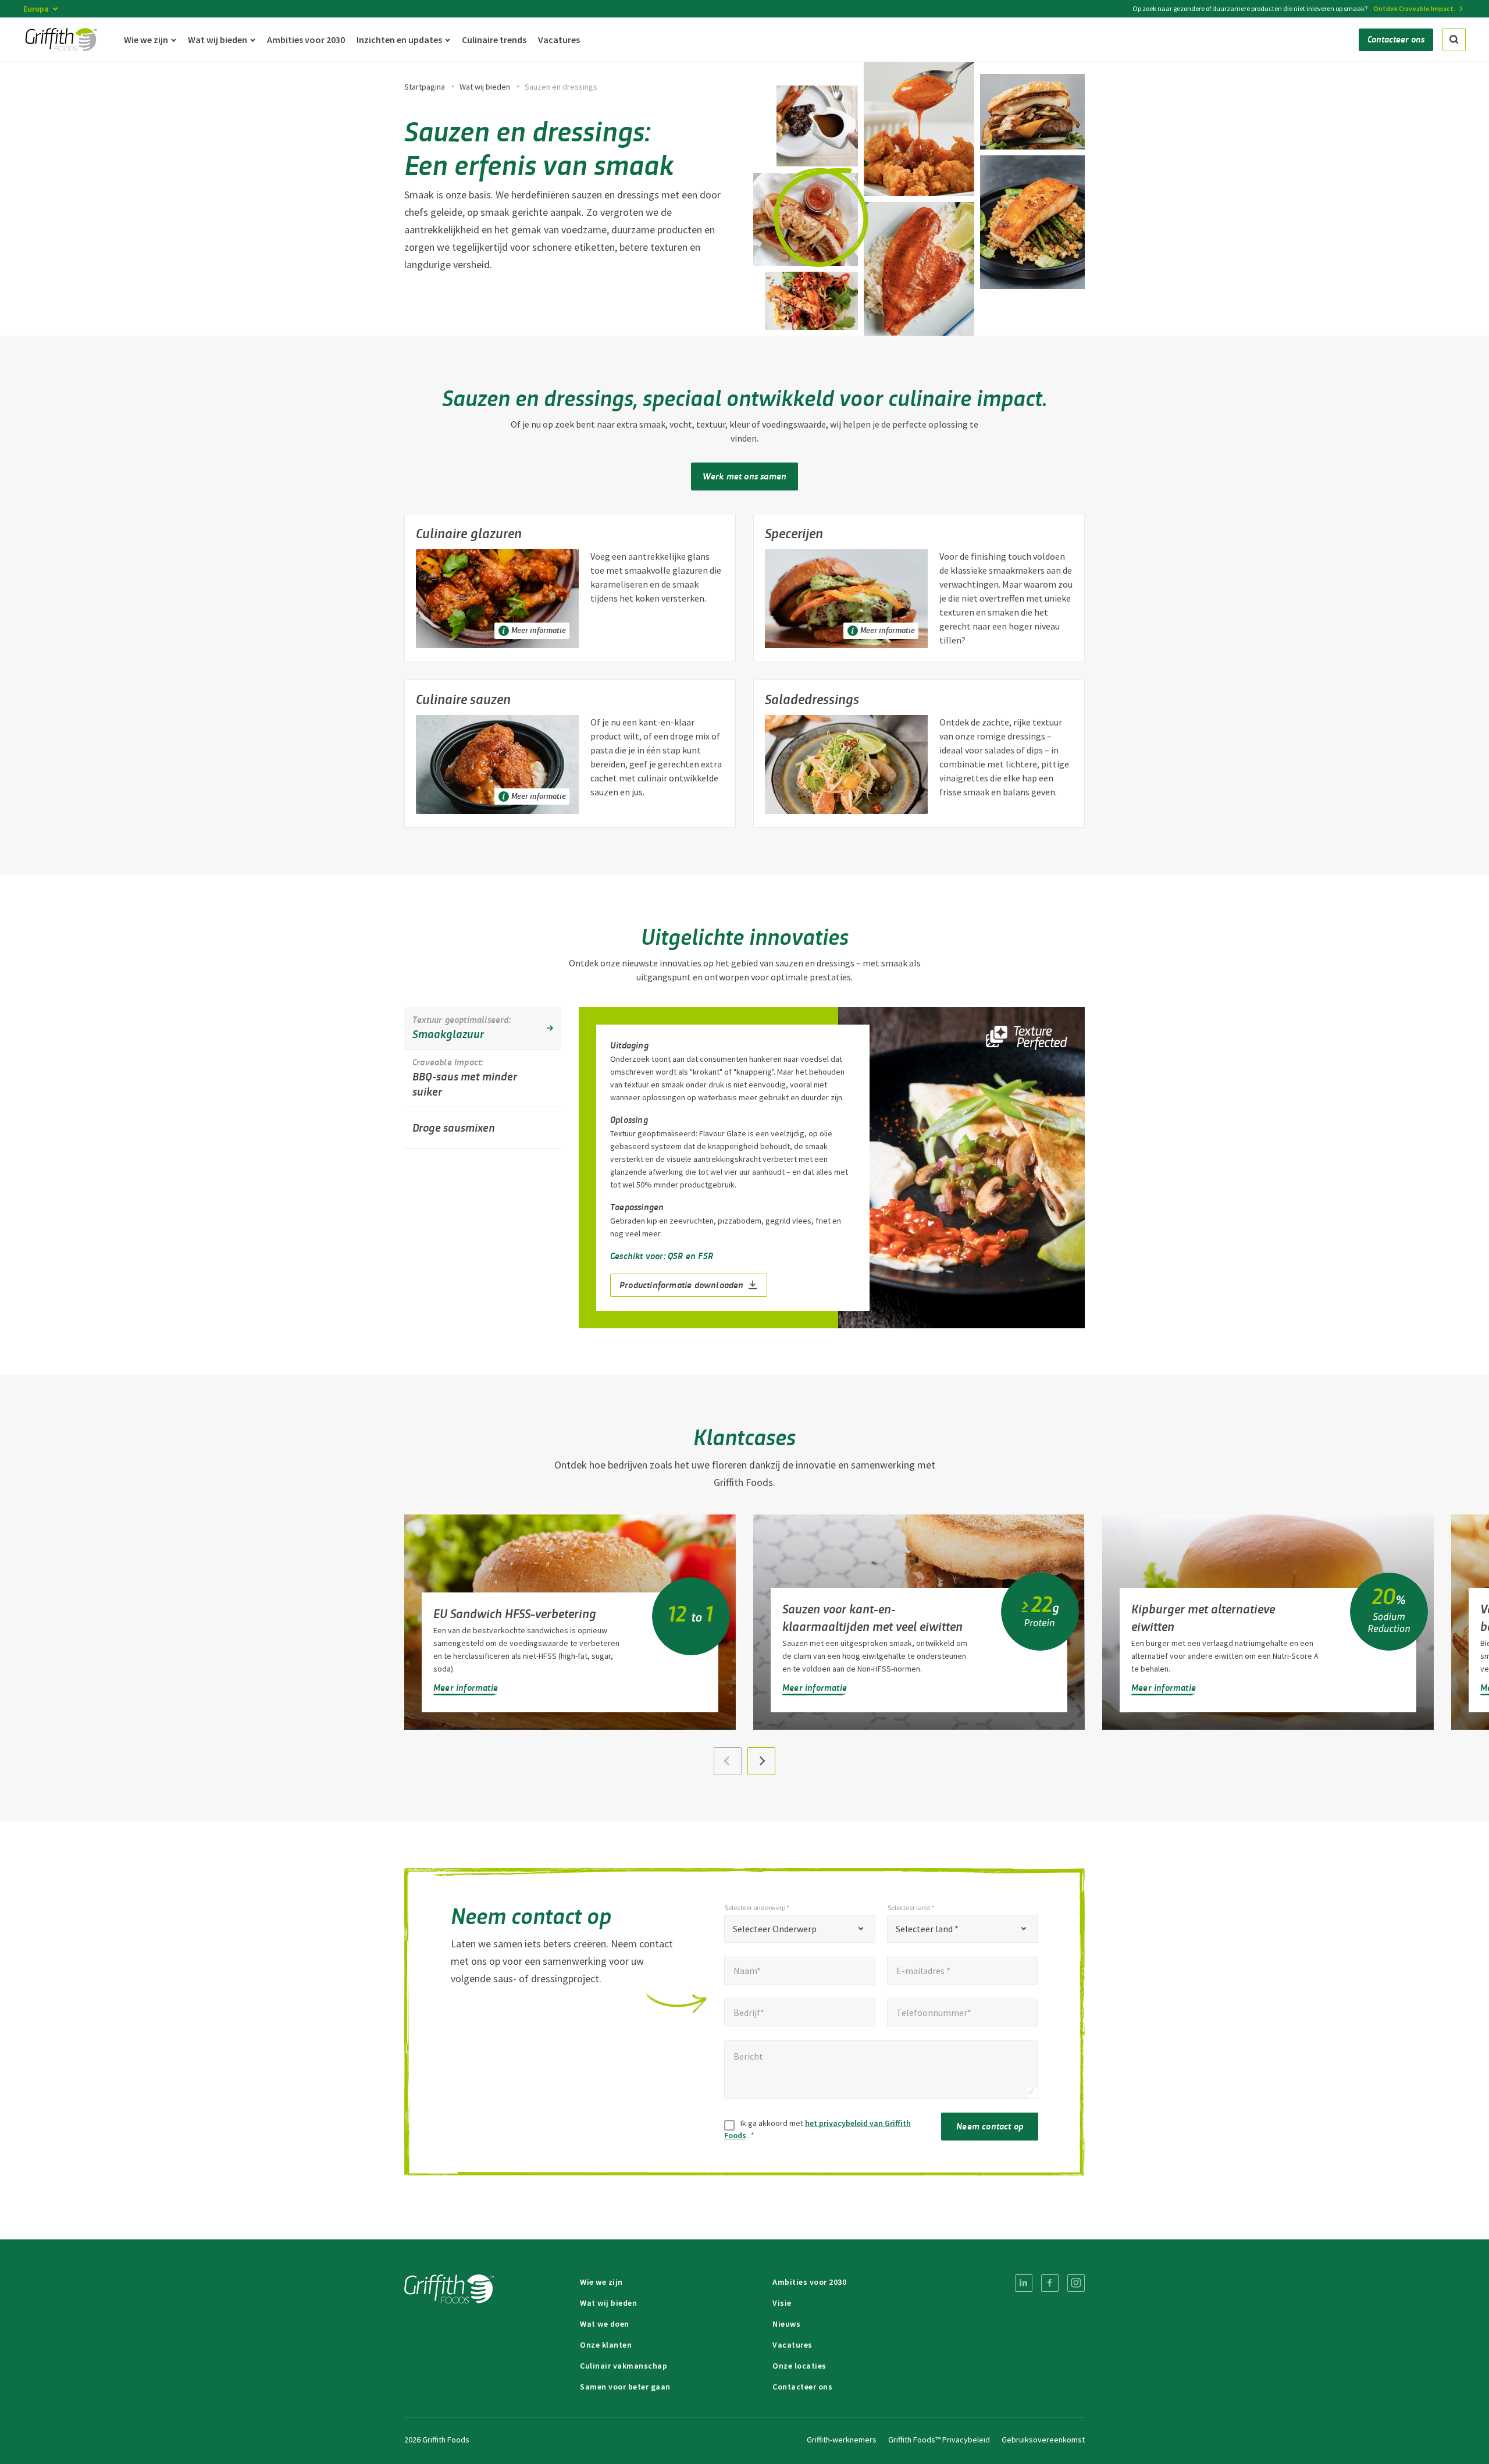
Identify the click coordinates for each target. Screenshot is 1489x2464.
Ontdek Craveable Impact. (1414, 8)
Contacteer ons (802, 2387)
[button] (761, 1761)
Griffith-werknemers (842, 2440)
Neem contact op (990, 2126)
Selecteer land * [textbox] (927, 1929)
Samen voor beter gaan (625, 2387)
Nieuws (786, 2324)
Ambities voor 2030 (809, 2282)
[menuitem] (1024, 2283)
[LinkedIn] (1024, 2283)
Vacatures (792, 2345)
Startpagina (425, 87)
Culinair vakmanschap (624, 2366)
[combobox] (800, 1929)
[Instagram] (1076, 2283)
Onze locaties (799, 2366)
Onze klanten (606, 2345)
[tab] (483, 1028)
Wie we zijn (601, 2282)
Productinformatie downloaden (682, 1284)
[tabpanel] (832, 1168)
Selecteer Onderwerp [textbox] (775, 1929)
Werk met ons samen (745, 476)
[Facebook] (1050, 2283)
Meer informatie (466, 1687)
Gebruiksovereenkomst (1043, 2440)
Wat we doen (605, 2324)
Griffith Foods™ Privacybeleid (939, 2440)
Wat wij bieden (485, 87)
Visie (782, 2303)
